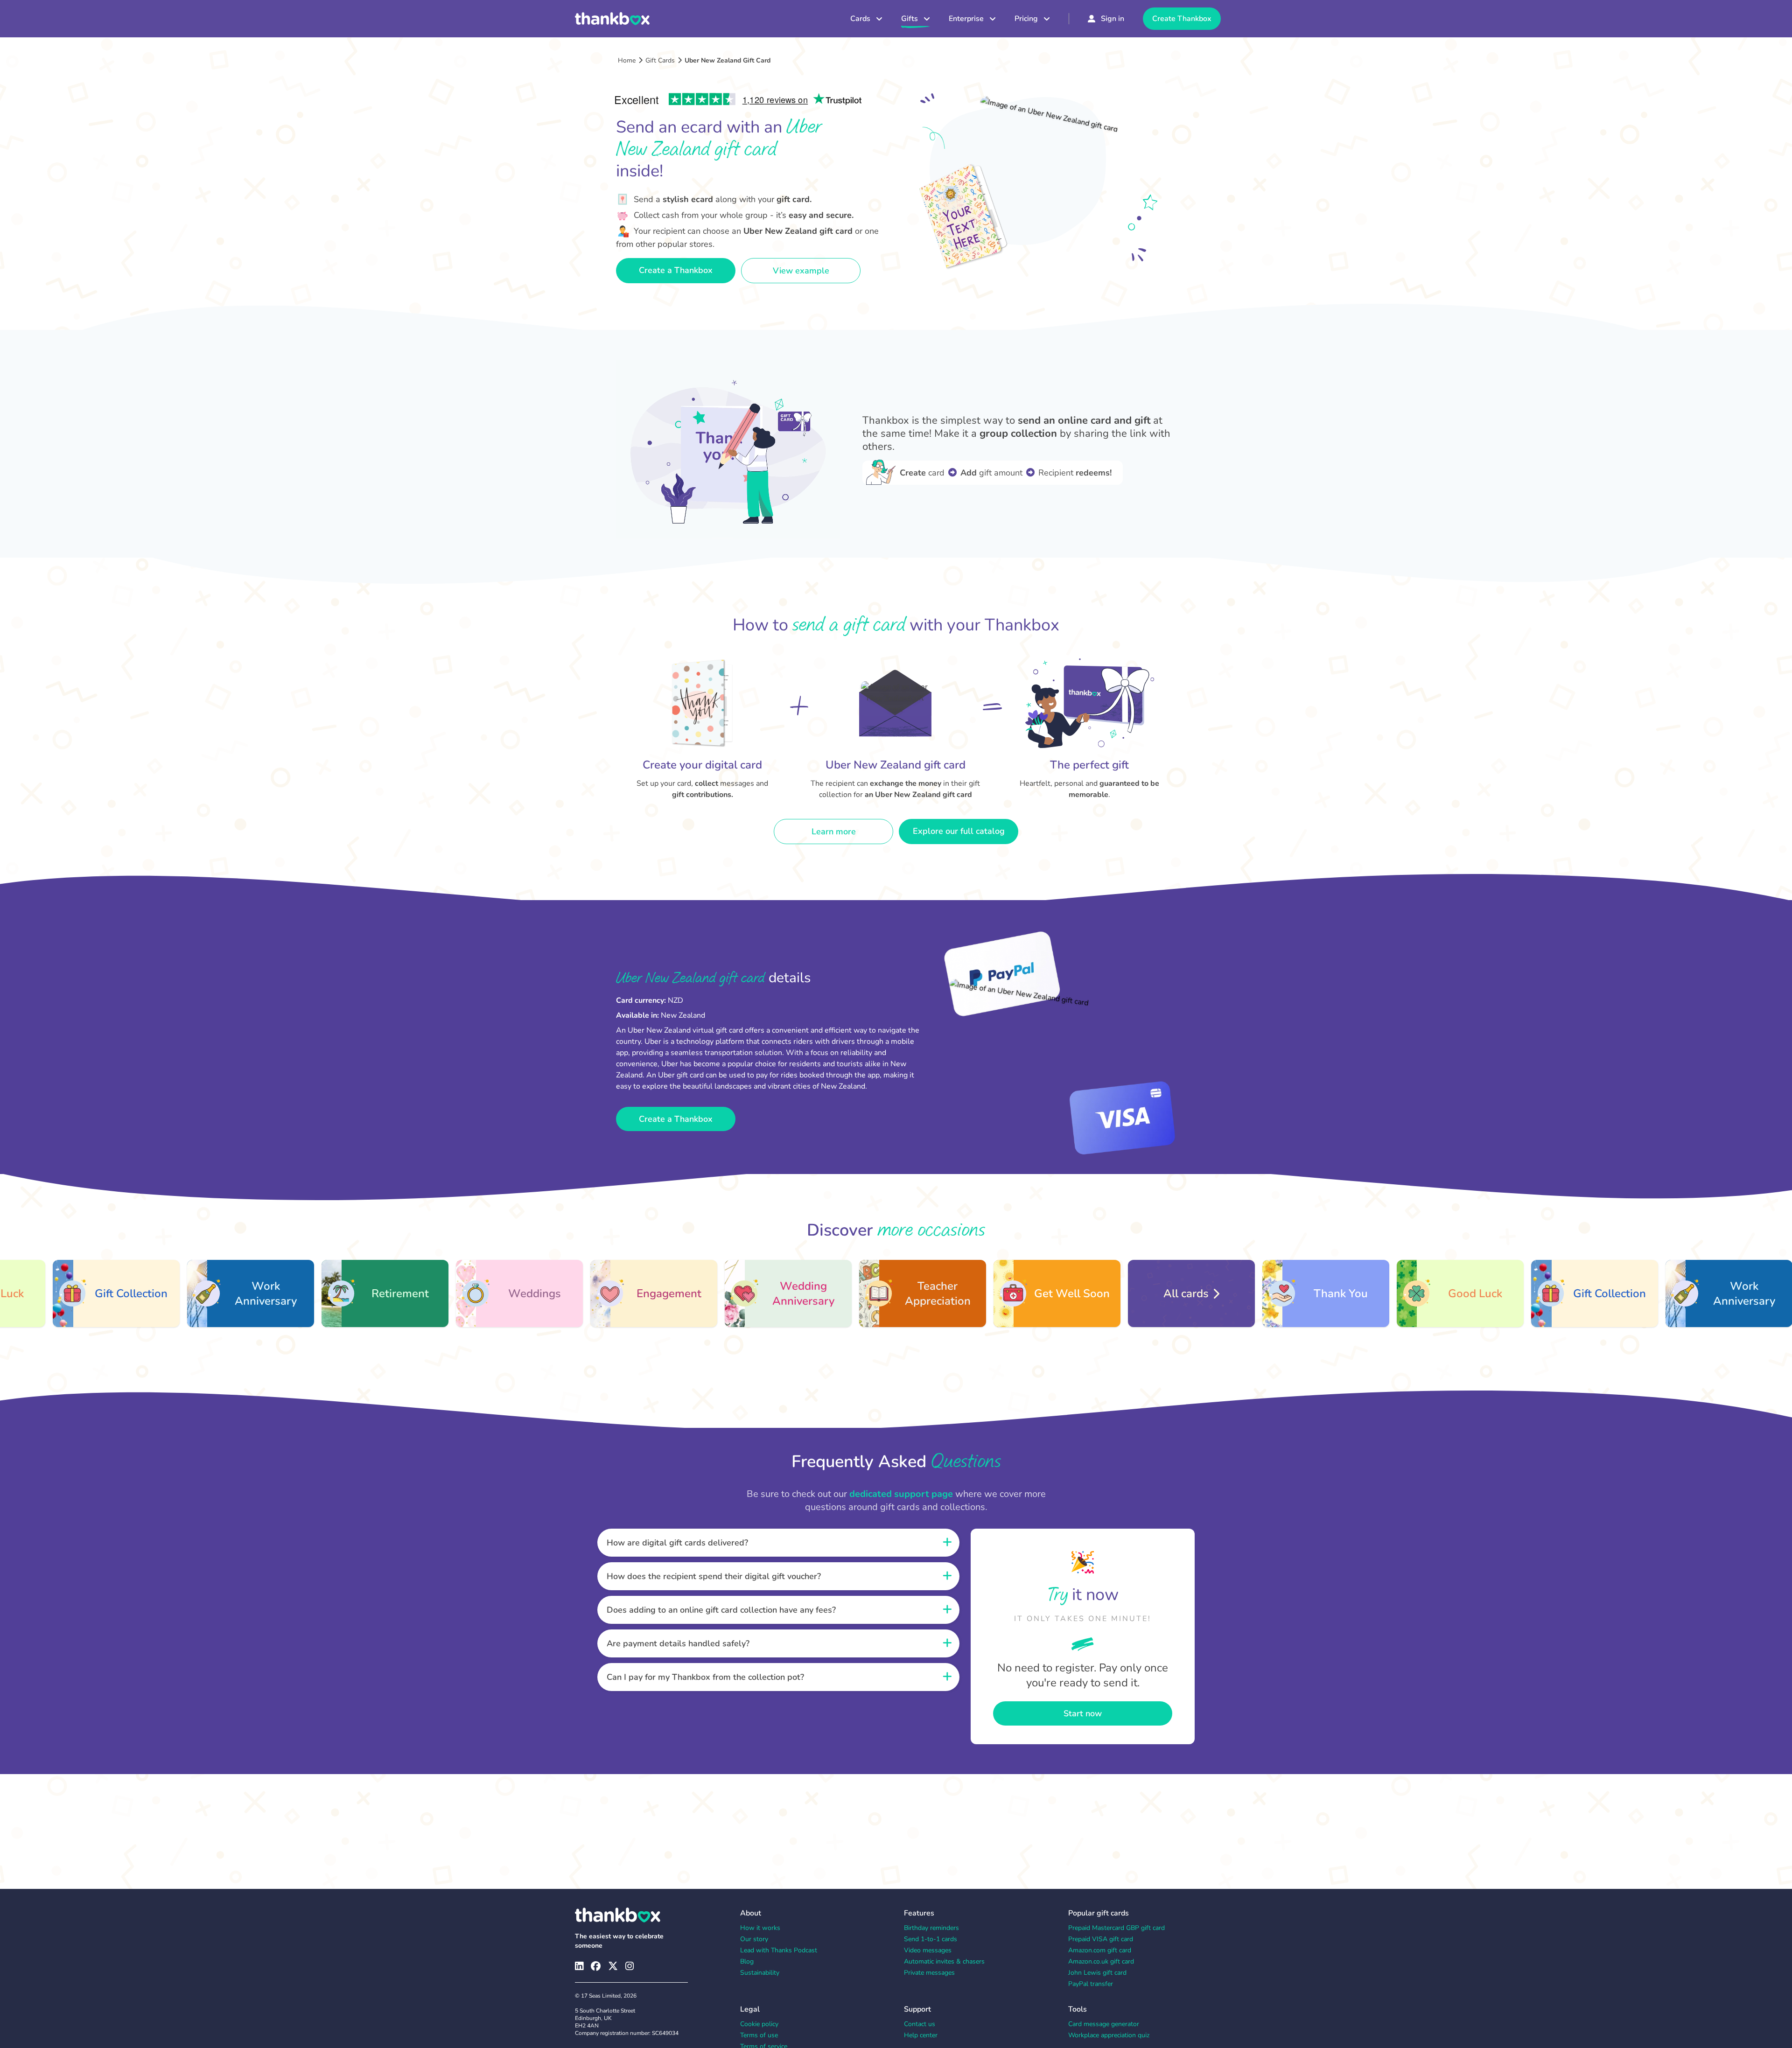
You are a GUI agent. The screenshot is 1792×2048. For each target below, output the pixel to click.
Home (627, 60)
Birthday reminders (931, 1928)
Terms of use (759, 2035)
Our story (754, 1939)
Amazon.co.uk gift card (1101, 1961)
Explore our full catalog (959, 831)
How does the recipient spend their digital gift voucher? (714, 1576)
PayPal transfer (1091, 1984)
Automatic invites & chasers (944, 1961)
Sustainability (760, 1973)
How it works (760, 1928)
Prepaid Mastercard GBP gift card (1116, 1928)
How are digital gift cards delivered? (677, 1543)
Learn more (834, 832)
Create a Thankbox (676, 270)
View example (801, 271)
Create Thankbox (1182, 19)
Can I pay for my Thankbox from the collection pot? (705, 1677)
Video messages (928, 1950)
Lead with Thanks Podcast (779, 1950)
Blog (747, 1961)
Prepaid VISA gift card (1101, 1939)
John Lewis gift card (1097, 1973)
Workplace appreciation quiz (1109, 2035)
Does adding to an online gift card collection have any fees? (721, 1610)
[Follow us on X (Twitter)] (613, 1966)
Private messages (929, 1973)
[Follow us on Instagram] (630, 1966)
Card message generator (1104, 2024)
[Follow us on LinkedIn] (579, 1966)
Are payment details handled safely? (678, 1643)
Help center (921, 2035)
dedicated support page (901, 1494)
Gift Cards (660, 60)
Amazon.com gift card (1100, 1950)
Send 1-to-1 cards (931, 1939)
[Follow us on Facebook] (596, 1966)
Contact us (920, 2024)
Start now (1083, 1713)
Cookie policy (759, 2024)
